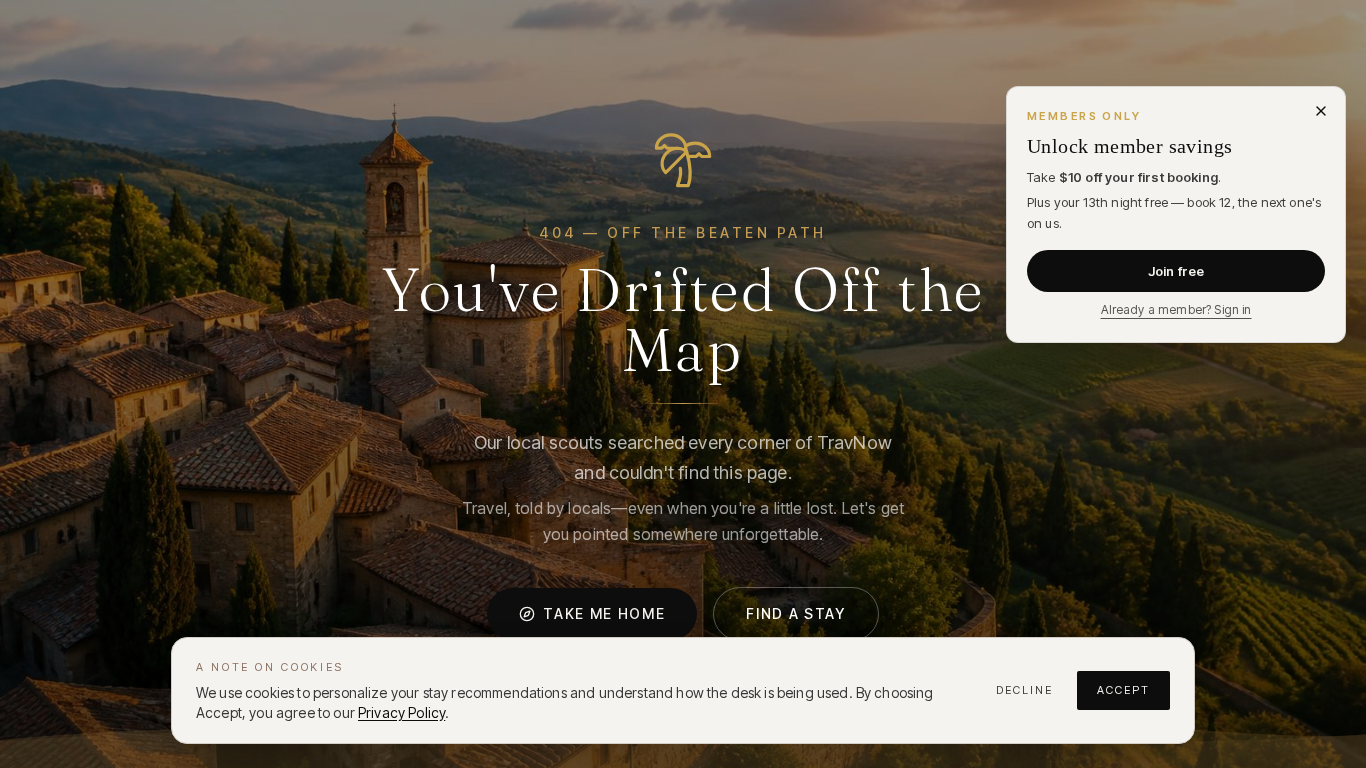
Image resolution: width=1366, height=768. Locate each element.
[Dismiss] (1321, 111)
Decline (1024, 690)
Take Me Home (604, 613)
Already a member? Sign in (1176, 309)
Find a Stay (795, 613)
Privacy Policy (401, 712)
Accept (1123, 690)
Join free (1176, 271)
